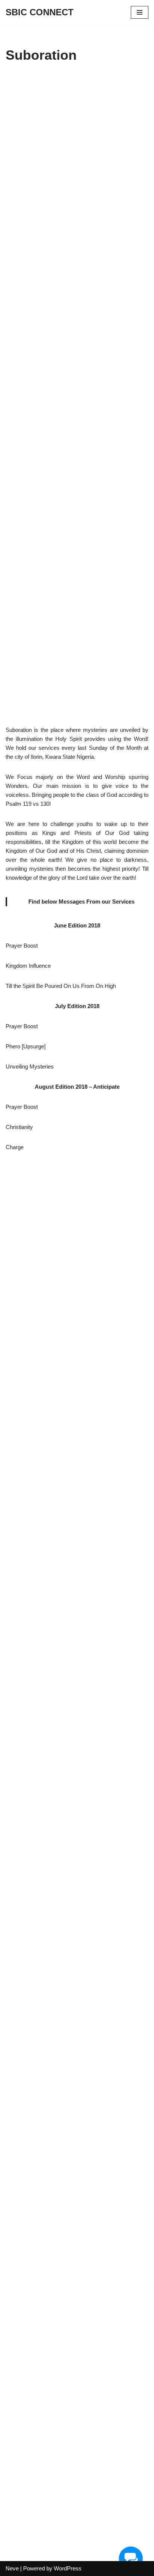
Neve (12, 2568)
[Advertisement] (77, 399)
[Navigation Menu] (140, 12)
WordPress (68, 2568)
